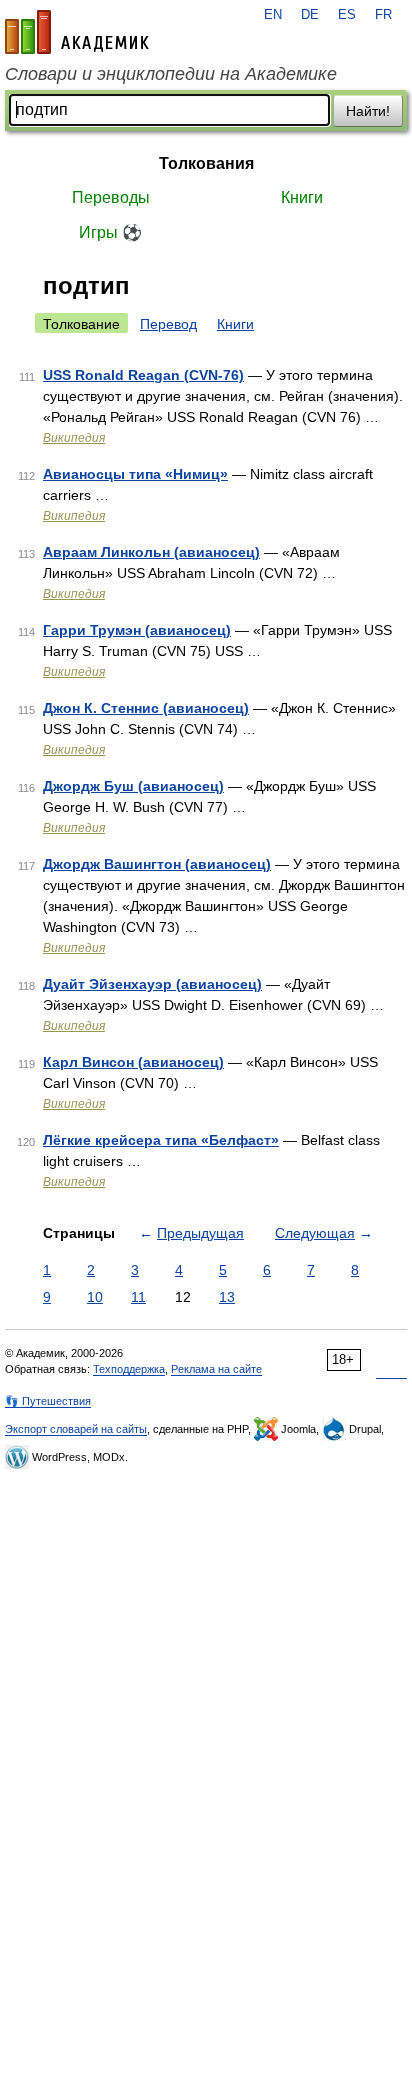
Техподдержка (129, 1369)
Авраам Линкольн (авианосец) (151, 552)
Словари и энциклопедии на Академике (171, 74)
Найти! (368, 111)
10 (95, 1297)
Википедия (74, 438)
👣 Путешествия (48, 1401)
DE (310, 15)
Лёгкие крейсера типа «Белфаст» (161, 1140)
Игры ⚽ (110, 232)
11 (138, 1297)
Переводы (111, 197)
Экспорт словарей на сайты (76, 1429)
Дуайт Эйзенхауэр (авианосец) (152, 984)
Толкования (206, 163)
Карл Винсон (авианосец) (133, 1062)
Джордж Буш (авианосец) (133, 786)
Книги (302, 197)
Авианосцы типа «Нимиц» (135, 474)
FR (383, 15)
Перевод (168, 324)
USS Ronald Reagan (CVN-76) (143, 375)
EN (273, 15)
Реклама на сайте (216, 1369)
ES (347, 15)
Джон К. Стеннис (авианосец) (146, 708)
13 (227, 1297)
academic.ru (77, 32)
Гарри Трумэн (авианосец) (137, 630)
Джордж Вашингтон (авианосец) (157, 864)
